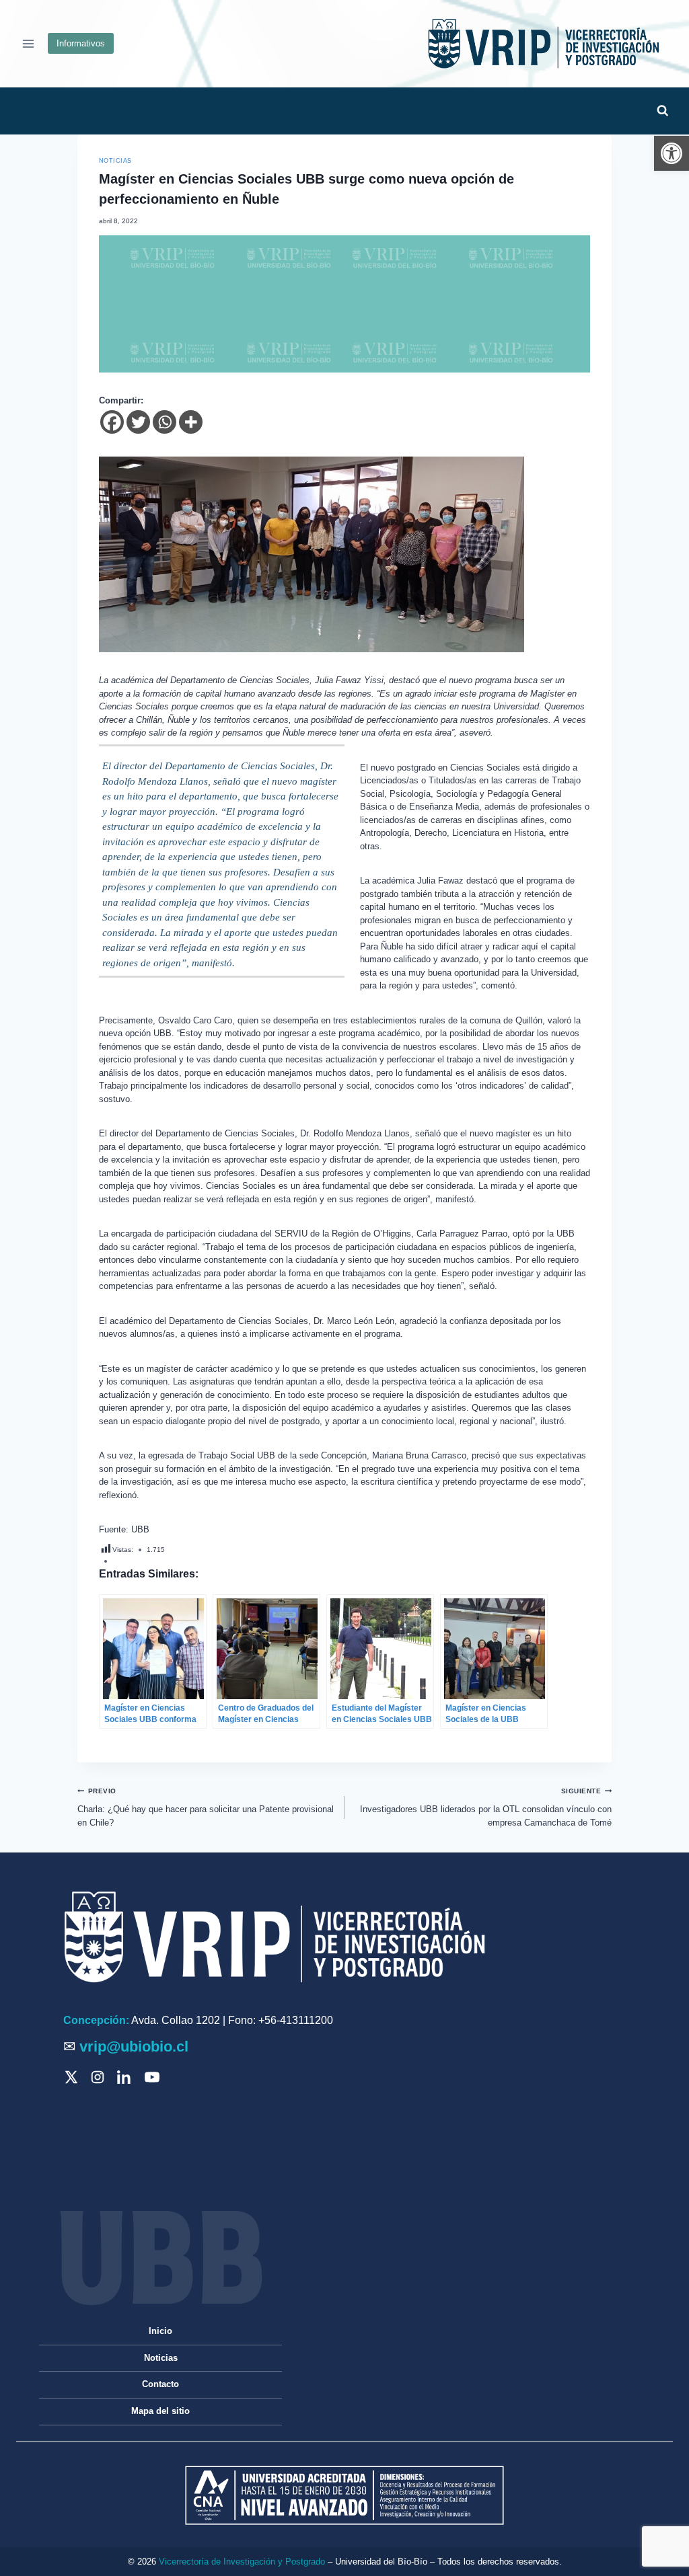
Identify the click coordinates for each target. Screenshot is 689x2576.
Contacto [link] (160, 2384)
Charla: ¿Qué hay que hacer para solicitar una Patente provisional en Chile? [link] (206, 1807)
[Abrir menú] (29, 43)
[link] (672, 153)
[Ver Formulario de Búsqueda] (662, 111)
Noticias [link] (115, 161)
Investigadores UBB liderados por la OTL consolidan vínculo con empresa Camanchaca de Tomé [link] (486, 1807)
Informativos (81, 43)
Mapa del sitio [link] (160, 2411)
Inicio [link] (160, 2331)
